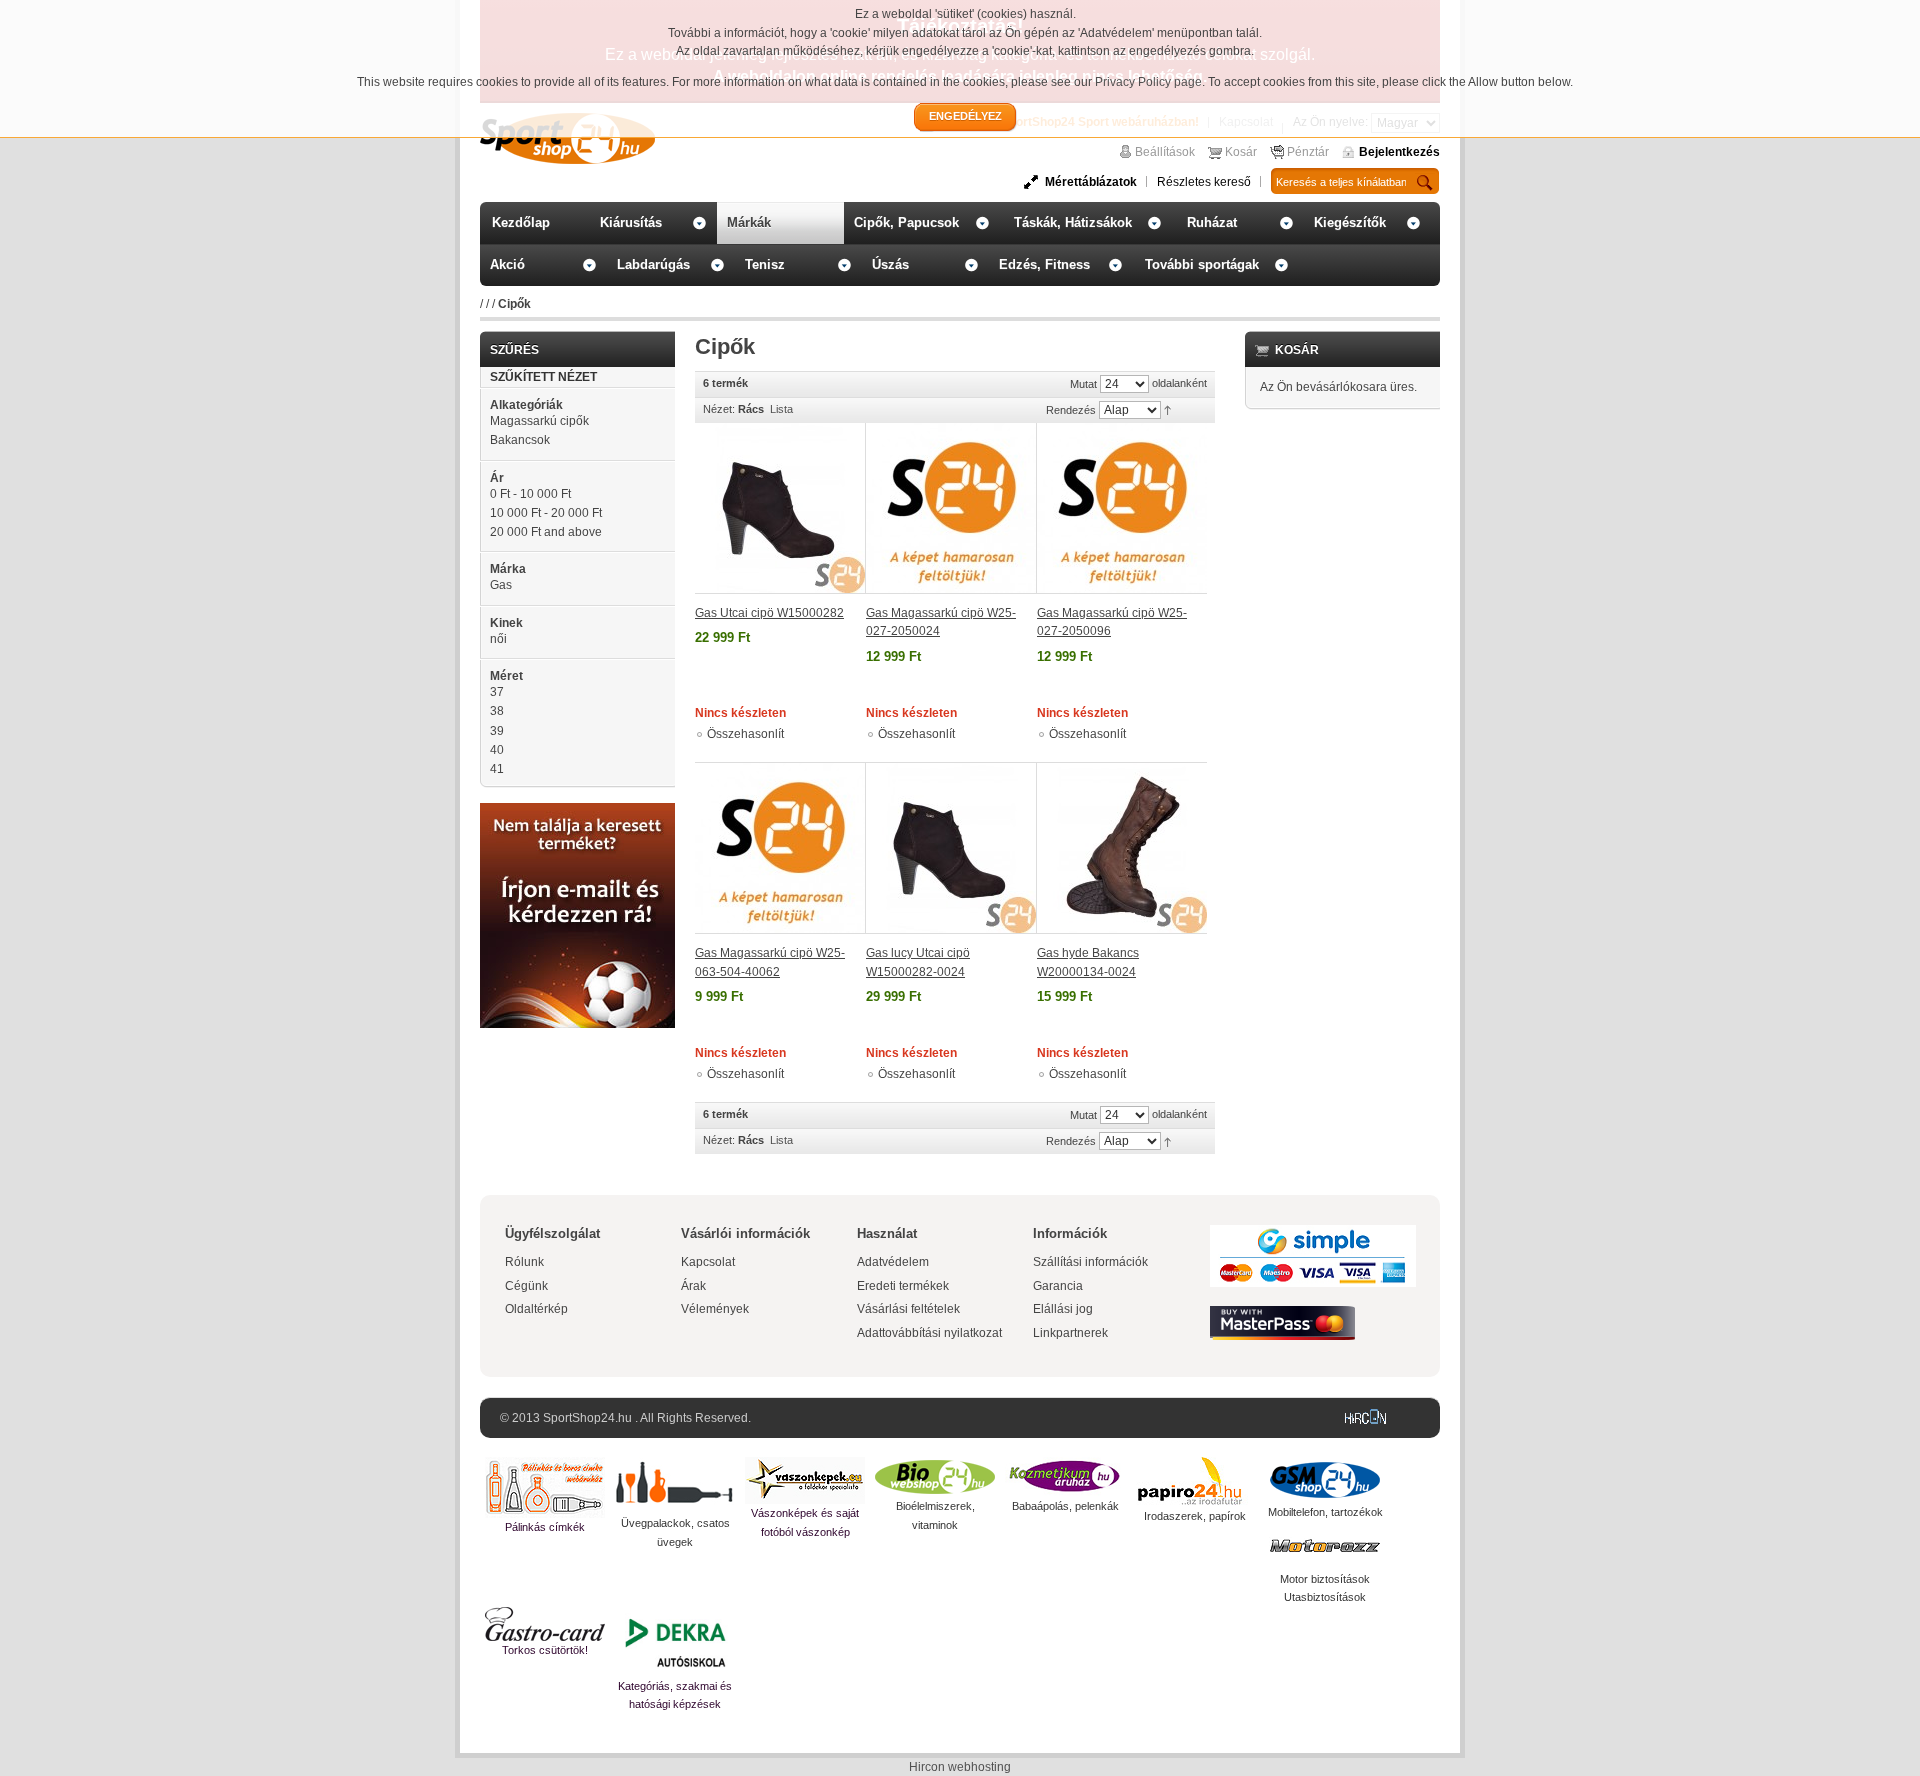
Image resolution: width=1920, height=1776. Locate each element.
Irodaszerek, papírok (1195, 1516)
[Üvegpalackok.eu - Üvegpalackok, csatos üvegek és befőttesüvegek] (675, 1485)
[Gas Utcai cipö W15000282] (780, 508)
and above (546, 532)
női (498, 639)
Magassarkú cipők (539, 421)
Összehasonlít (745, 734)
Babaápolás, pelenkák (1065, 1506)
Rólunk (524, 1262)
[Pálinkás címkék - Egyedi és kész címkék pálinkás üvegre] (545, 1487)
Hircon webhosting (960, 1767)
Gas (501, 585)
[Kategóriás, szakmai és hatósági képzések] (675, 1642)
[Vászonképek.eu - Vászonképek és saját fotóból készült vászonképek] (805, 1480)
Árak (693, 1286)
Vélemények (715, 1309)
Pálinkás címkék (545, 1527)
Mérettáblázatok (1091, 182)
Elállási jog (1063, 1309)
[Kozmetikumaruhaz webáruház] (1065, 1477)
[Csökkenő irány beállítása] (1167, 409)
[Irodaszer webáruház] (1195, 1482)
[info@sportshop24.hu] (577, 811)
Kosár (1241, 152)
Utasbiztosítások (1325, 1597)
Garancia (1058, 1286)
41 (497, 769)
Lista (781, 409)
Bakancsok (520, 440)
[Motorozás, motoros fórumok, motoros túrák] (1325, 1546)
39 (497, 731)
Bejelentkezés (1399, 152)
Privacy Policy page (1148, 82)
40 (497, 750)
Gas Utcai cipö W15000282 (769, 613)
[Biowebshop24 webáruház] (935, 1477)
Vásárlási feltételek (908, 1309)
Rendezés (1071, 410)
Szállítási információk (1090, 1262)
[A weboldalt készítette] (1370, 1418)
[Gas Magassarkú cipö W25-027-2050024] (951, 508)
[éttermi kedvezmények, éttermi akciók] (545, 1624)
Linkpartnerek (1070, 1333)
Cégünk (526, 1286)
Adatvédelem (893, 1262)
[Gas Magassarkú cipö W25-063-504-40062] (780, 848)
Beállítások (1165, 152)
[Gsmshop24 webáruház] (1325, 1480)
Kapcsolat (708, 1262)
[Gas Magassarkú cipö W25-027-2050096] (1122, 508)
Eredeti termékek (903, 1286)
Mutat (1083, 384)
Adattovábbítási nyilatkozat (929, 1333)
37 (497, 692)
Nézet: (719, 409)
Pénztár (1308, 152)
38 (497, 711)
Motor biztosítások (1325, 1579)
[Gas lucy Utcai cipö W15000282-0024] (951, 848)
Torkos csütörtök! (545, 1650)
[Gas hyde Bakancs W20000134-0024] (1122, 848)
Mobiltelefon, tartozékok (1325, 1512)
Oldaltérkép (536, 1309)
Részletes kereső (1204, 182)
